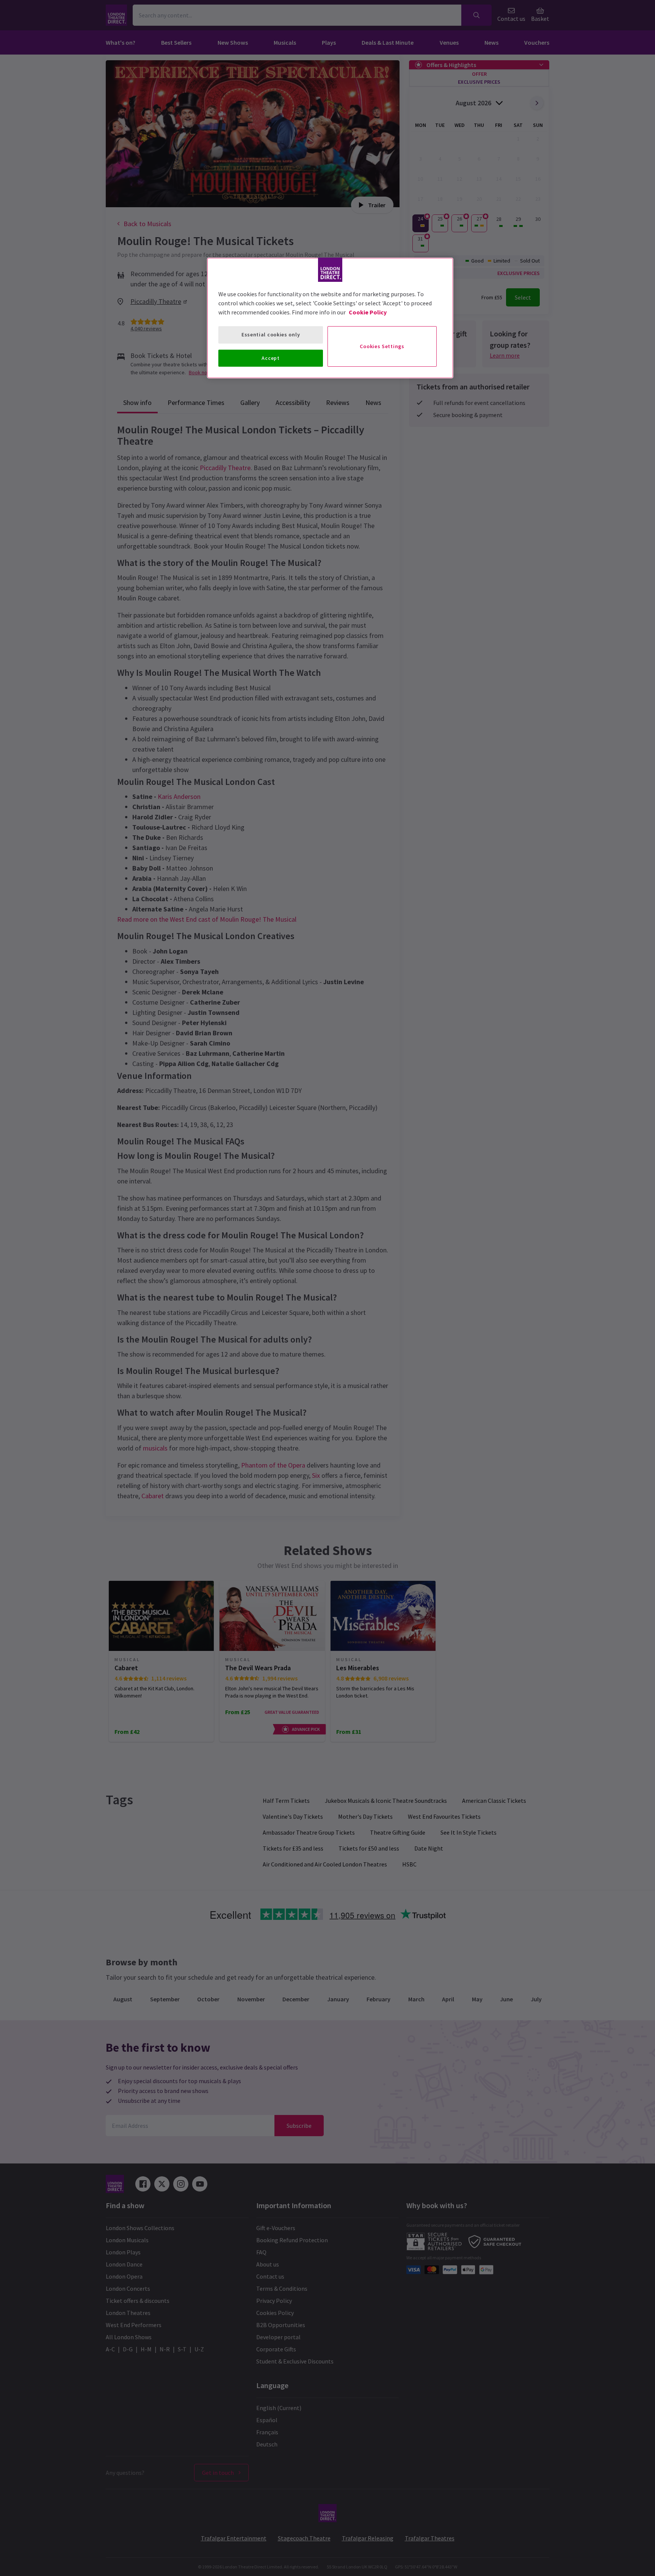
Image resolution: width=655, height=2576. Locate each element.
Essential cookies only (271, 335)
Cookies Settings (382, 346)
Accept (270, 358)
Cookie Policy (368, 312)
